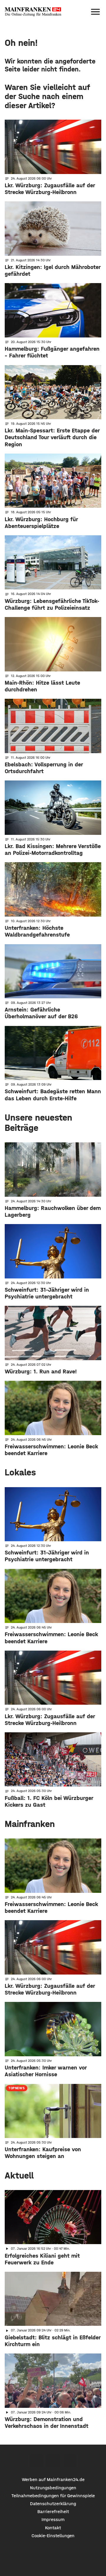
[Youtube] (70, 2461)
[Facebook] (36, 2461)
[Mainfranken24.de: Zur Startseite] (33, 12)
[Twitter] (53, 2461)
